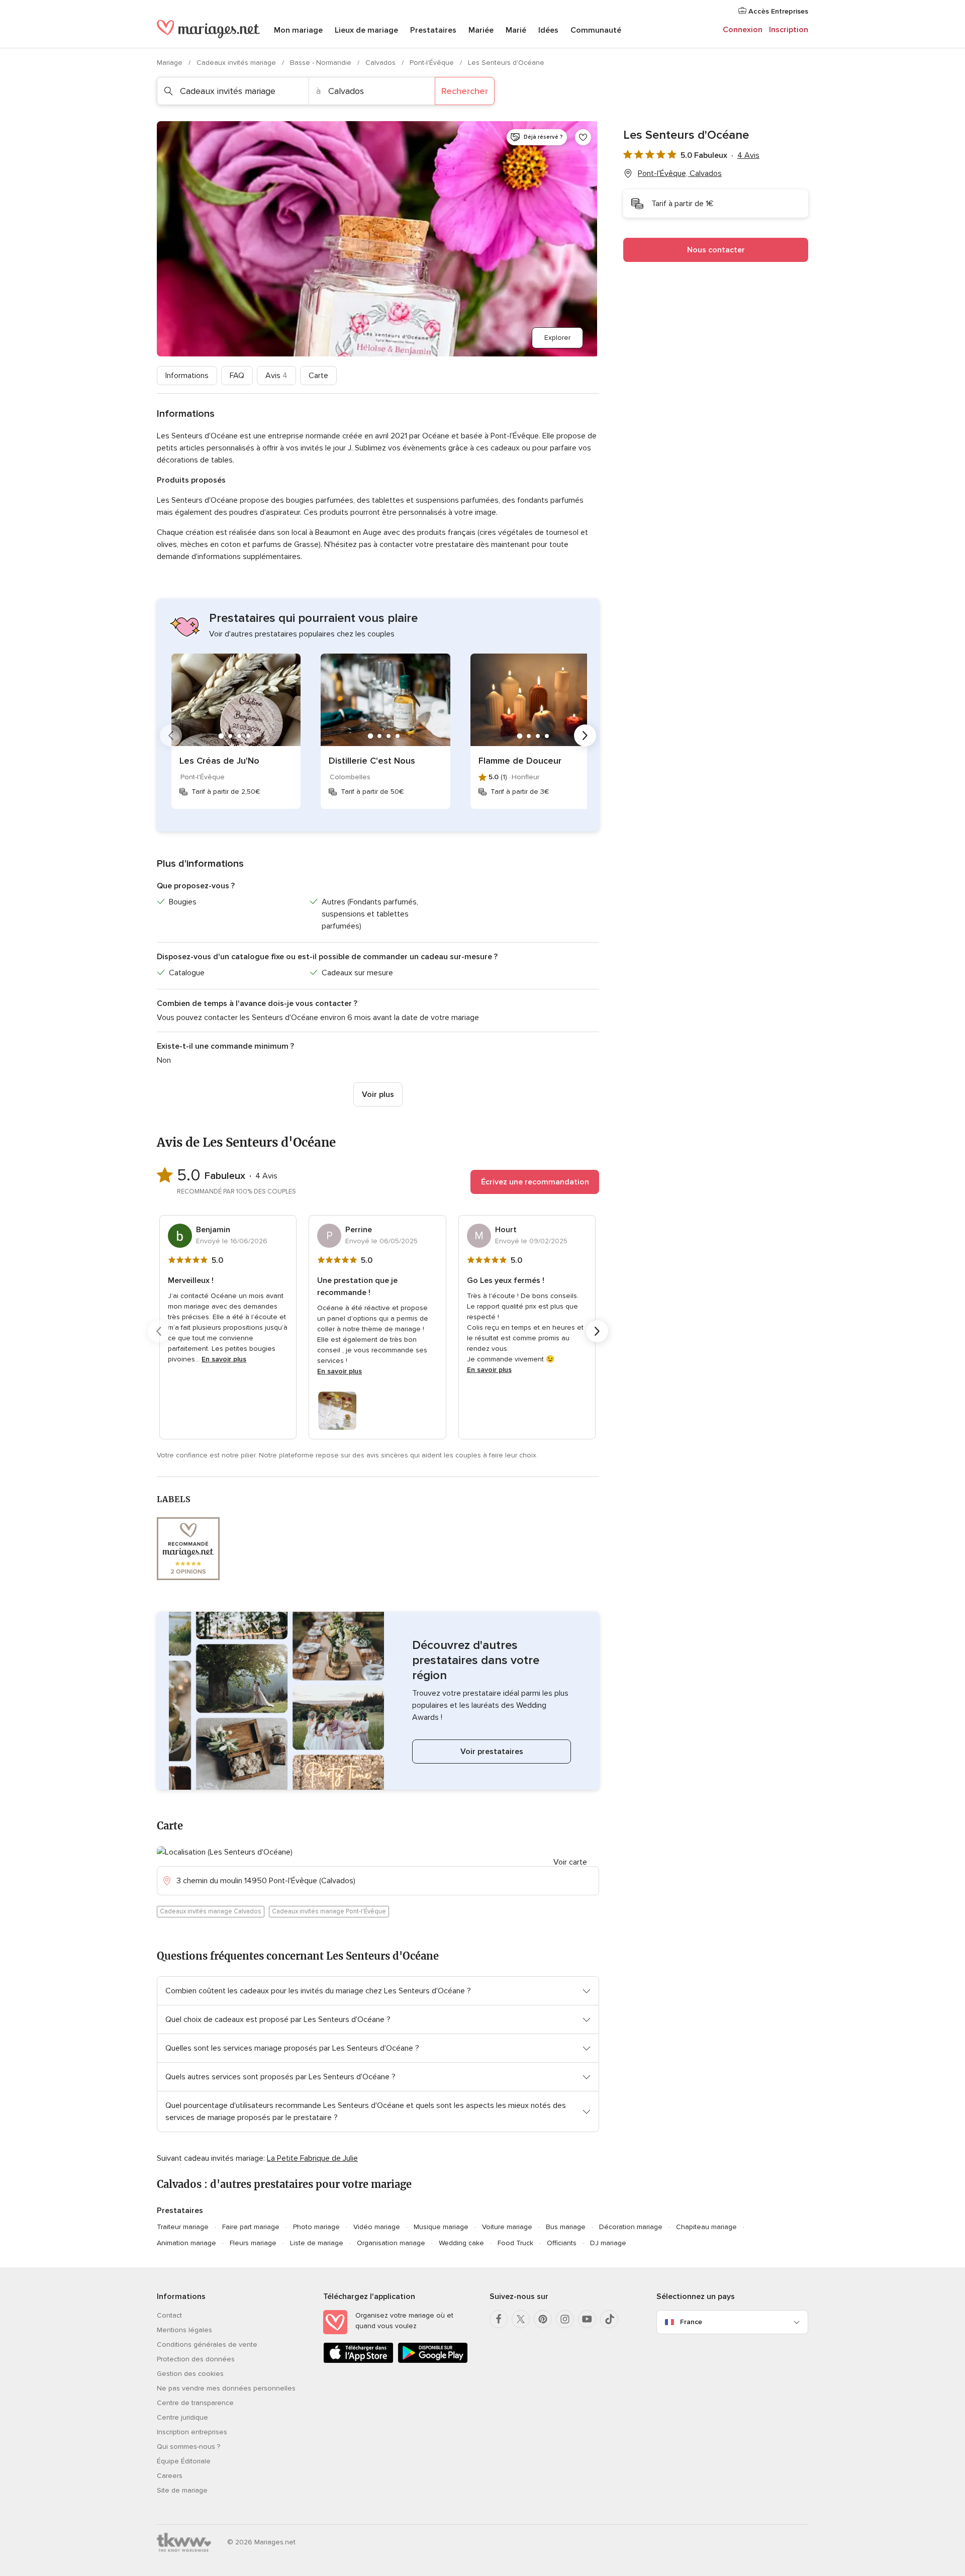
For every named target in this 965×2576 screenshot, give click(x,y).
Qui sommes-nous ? (188, 2447)
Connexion (743, 30)
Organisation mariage (391, 2243)
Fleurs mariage (253, 2243)
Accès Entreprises (777, 11)
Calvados (381, 63)
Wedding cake (461, 2243)
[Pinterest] (543, 2319)
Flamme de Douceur (520, 761)
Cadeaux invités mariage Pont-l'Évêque (329, 1911)
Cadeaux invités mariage (237, 63)
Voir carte (570, 1862)
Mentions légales (184, 2330)
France (691, 2322)
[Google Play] (433, 2361)
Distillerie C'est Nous (372, 761)
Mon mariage (298, 30)
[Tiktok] (609, 2319)
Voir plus (378, 1094)
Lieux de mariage (366, 30)
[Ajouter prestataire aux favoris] (583, 137)
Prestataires (433, 30)
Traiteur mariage (183, 2227)
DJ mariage (608, 2243)
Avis (276, 376)
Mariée (481, 30)
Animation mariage (186, 2243)
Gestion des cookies (190, 2374)
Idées (548, 30)
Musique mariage (441, 2227)
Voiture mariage (507, 2227)
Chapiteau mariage (706, 2227)
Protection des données (196, 2359)
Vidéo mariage (377, 2227)
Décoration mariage (631, 2227)
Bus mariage (566, 2227)
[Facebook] (499, 2319)
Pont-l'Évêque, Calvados (680, 173)
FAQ (237, 376)
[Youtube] (587, 2319)
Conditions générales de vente (207, 2344)
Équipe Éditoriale (184, 2461)
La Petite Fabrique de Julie (312, 2158)
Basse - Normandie (322, 63)
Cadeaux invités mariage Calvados (211, 1911)
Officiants (562, 2243)
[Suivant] (585, 735)
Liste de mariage (317, 2243)
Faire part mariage (251, 2227)
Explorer (557, 338)
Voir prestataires (492, 1752)
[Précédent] (171, 735)
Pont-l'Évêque (433, 63)
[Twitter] (521, 2319)
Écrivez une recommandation (535, 1182)
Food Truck (515, 2243)
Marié (516, 30)
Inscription (789, 30)
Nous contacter (716, 250)
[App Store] (358, 2361)
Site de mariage (182, 2490)
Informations (187, 376)
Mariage (171, 63)
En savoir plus (224, 1359)
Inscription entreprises (192, 2432)
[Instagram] (565, 2319)
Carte (318, 376)
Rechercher (465, 91)
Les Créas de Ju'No (219, 761)
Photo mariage (316, 2227)
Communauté (596, 30)
